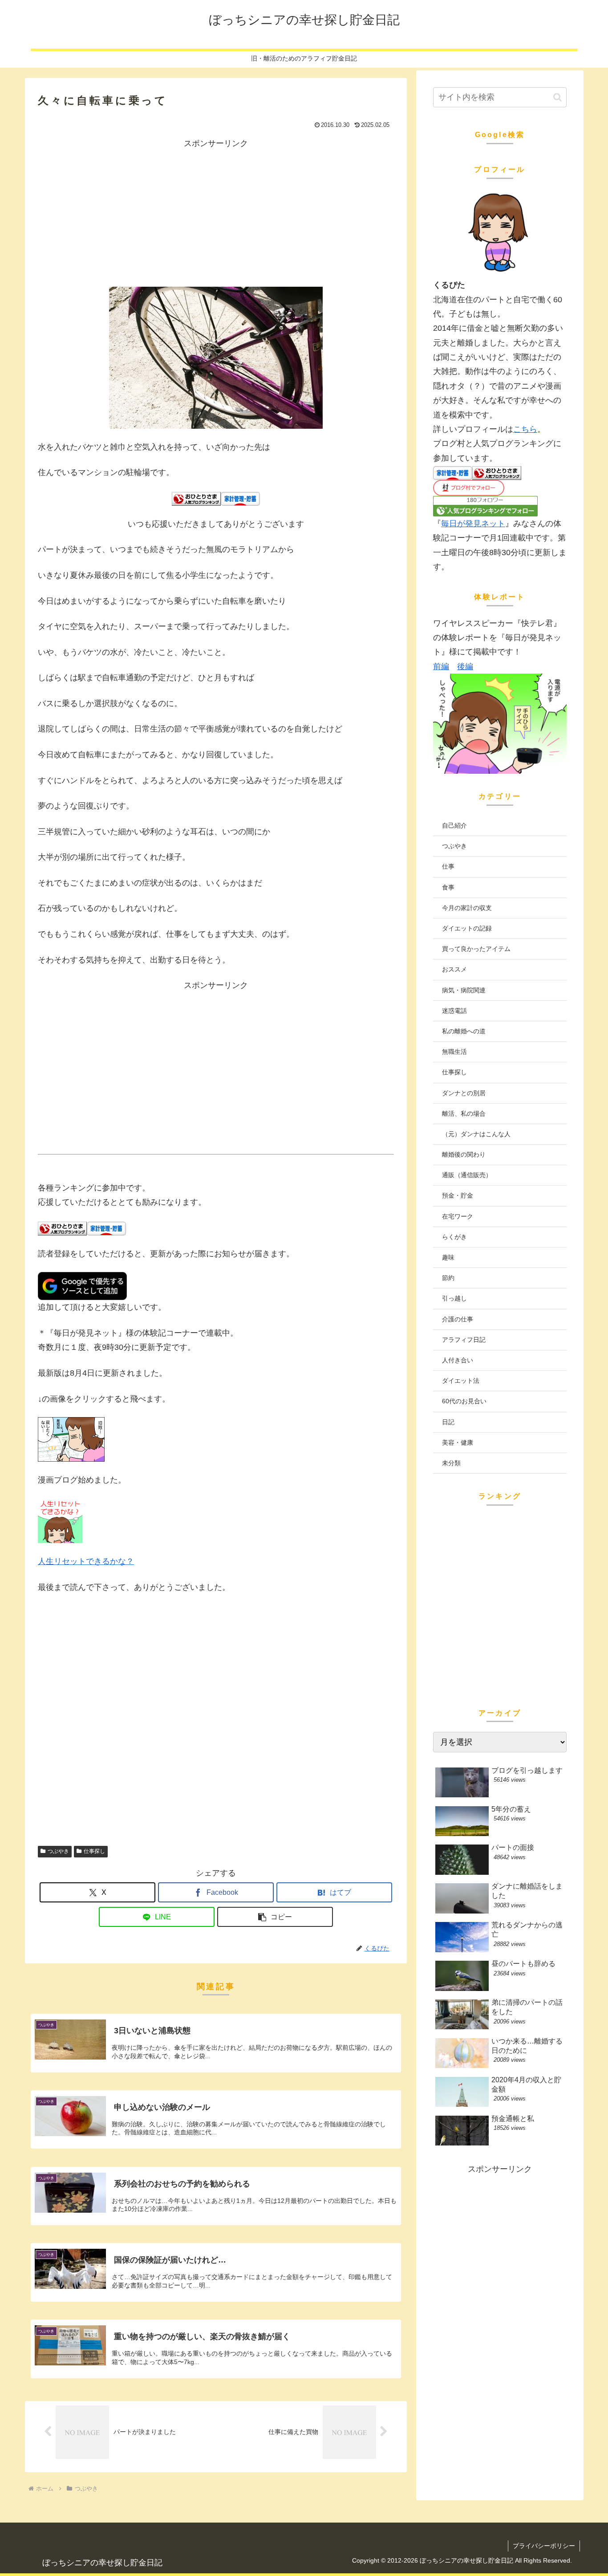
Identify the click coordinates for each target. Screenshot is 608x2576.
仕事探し (94, 1851)
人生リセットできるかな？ (86, 1561)
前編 (441, 666)
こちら (525, 429)
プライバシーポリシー (544, 2546)
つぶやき (58, 1851)
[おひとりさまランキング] (196, 498)
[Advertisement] (216, 213)
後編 (465, 666)
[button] (275, 1917)
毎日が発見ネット (473, 524)
